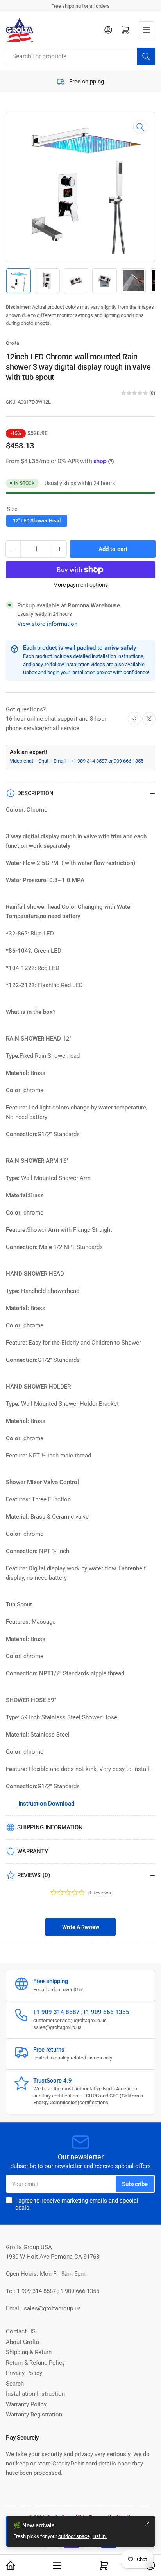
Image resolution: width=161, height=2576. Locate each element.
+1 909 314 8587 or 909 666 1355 (107, 761)
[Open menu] (147, 30)
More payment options (80, 585)
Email (60, 761)
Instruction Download (46, 1804)
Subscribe (135, 2184)
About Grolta (22, 2342)
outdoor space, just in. (82, 2536)
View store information (47, 624)
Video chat (22, 761)
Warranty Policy (26, 2404)
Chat (44, 761)
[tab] (80, 1927)
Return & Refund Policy (35, 2363)
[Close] (147, 2524)
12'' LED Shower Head (37, 521)
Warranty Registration (34, 2415)
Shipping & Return (29, 2352)
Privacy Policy (24, 2373)
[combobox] (80, 56)
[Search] (146, 56)
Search (15, 2384)
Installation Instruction (35, 2394)
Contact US (21, 2331)
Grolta (13, 343)
